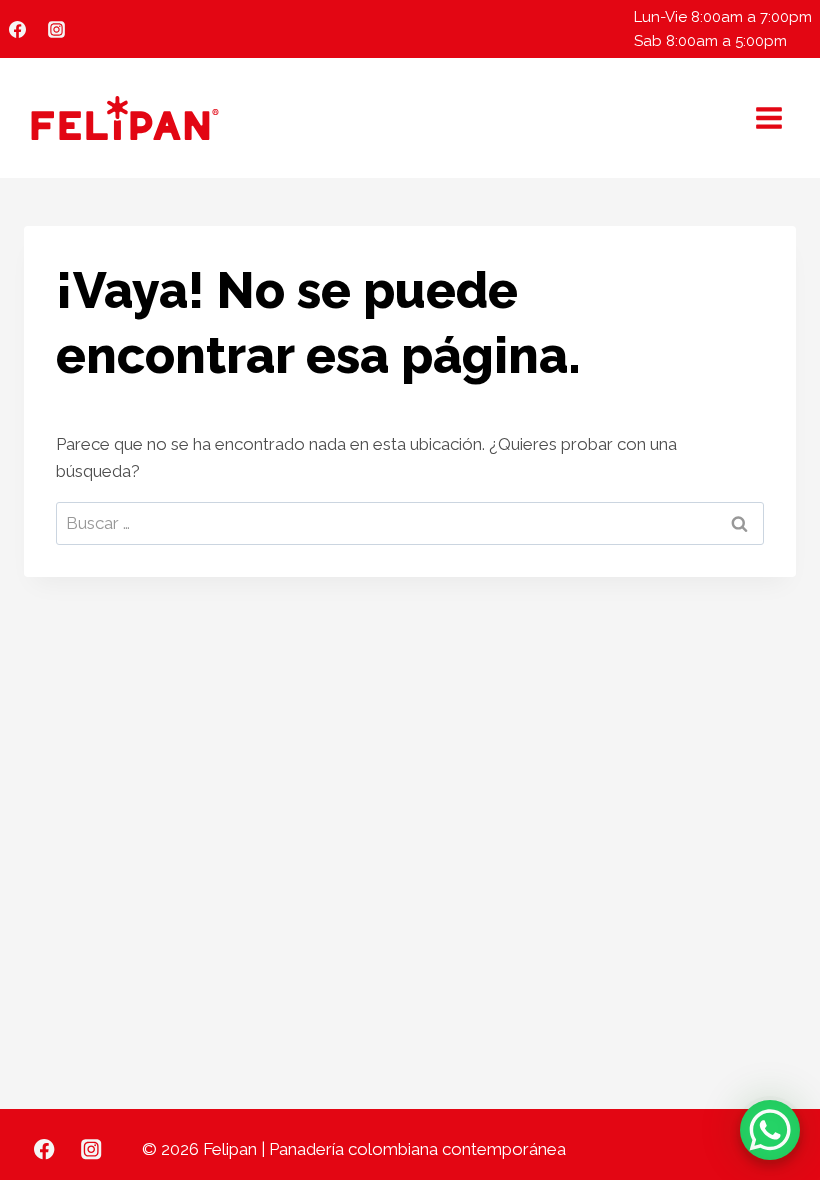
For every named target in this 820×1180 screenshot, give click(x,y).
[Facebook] (17, 29)
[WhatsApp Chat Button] (770, 1130)
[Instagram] (56, 29)
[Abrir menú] (768, 117)
